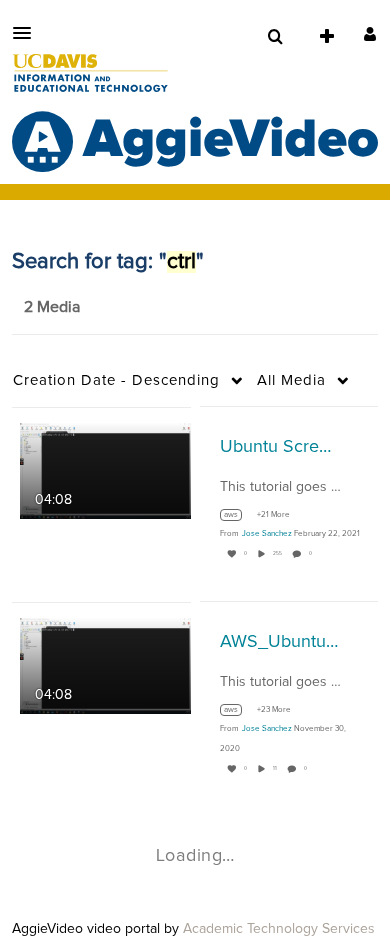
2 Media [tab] (52, 307)
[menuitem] (275, 37)
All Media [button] (291, 380)
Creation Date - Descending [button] (116, 380)
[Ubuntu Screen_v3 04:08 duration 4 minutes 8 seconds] (105, 470)
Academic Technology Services (279, 929)
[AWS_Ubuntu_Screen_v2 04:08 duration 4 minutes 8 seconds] (105, 665)
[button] (28, 33)
